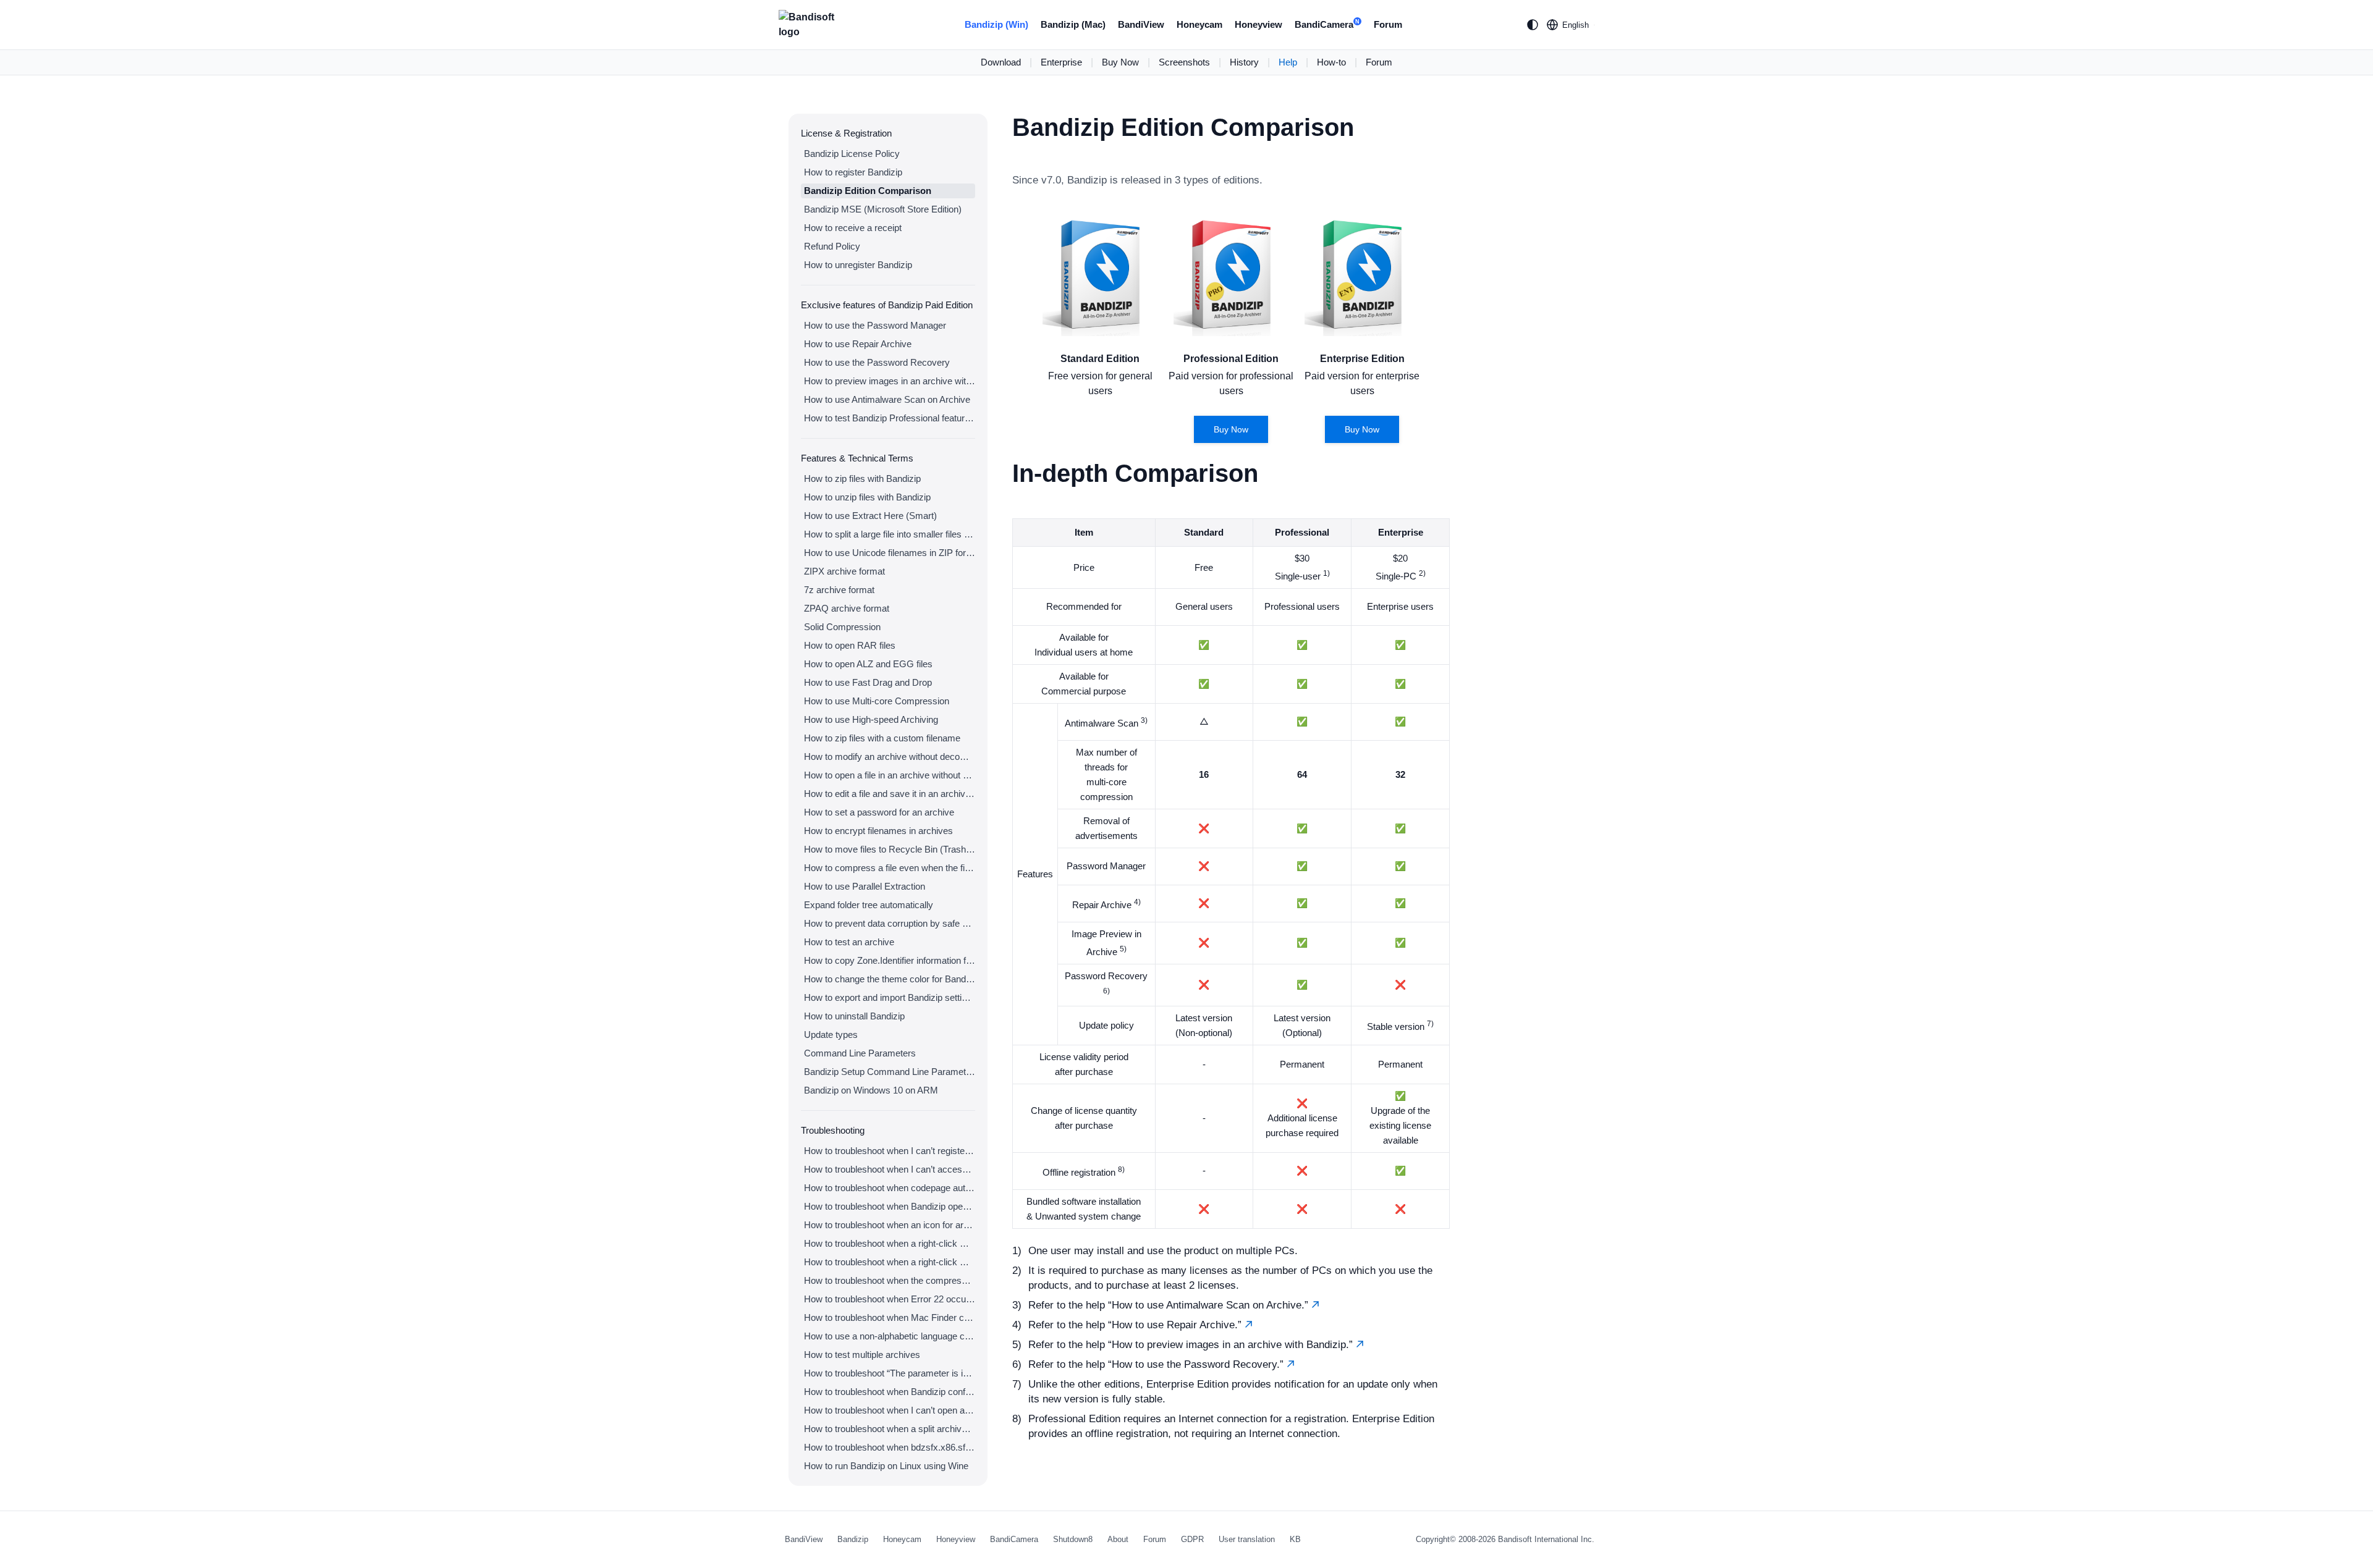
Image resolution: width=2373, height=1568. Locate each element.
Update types (831, 1035)
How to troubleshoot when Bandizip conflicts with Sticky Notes (890, 1392)
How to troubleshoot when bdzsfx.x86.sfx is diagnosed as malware (890, 1447)
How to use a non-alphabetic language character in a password (890, 1336)
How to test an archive (849, 942)
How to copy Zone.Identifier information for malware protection (890, 960)
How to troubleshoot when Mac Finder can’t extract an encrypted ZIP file (890, 1317)
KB (1295, 1539)
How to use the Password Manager (875, 325)
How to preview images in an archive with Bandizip (890, 381)
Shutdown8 (1073, 1539)
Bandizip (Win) (996, 24)
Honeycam (1199, 24)
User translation (1247, 1539)
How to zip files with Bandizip (862, 478)
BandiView (1141, 24)
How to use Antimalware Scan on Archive (887, 399)
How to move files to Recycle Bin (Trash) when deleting (890, 849)
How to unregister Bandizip (858, 265)
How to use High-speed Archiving (871, 719)
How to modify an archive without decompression (890, 757)
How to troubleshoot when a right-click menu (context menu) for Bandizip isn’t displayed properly (890, 1262)
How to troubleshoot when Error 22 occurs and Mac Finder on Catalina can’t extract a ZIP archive (890, 1299)
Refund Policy (832, 246)
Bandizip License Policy (852, 154)
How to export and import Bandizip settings (890, 997)
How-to (1331, 62)
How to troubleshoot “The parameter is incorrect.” (890, 1373)
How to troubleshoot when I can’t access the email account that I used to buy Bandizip (890, 1169)
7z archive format (839, 590)
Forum (1388, 24)
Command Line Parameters (860, 1053)
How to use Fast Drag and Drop (868, 682)
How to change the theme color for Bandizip (890, 979)
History (1244, 62)
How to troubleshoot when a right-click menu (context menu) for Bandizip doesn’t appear (890, 1243)
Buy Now (1120, 62)
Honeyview (1258, 24)
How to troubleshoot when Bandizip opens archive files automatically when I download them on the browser (890, 1206)
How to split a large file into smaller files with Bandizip (890, 534)
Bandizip (853, 1539)
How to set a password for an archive (879, 812)
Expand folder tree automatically (869, 905)
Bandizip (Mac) (1073, 24)
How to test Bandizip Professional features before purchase (890, 418)
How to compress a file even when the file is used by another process (890, 868)
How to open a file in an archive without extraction (890, 775)
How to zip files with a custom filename (882, 738)
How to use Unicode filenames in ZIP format (890, 553)
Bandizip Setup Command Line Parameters (890, 1072)
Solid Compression (842, 627)
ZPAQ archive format (847, 608)
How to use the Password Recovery (877, 362)
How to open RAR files (850, 645)
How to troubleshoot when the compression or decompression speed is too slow (890, 1280)
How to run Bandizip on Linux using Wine (886, 1466)
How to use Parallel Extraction (865, 886)
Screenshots (1184, 62)
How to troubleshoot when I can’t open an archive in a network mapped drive (890, 1410)
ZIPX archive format (844, 571)
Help (1288, 62)
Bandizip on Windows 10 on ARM (871, 1090)
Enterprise (1061, 62)
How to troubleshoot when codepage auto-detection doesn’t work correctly (890, 1188)
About (1118, 1539)
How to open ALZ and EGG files (868, 664)
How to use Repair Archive (858, 344)
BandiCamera (1327, 24)
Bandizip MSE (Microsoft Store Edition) (883, 209)
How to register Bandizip (853, 172)
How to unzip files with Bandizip (867, 497)
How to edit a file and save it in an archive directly (890, 794)
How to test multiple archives (862, 1355)
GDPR (1192, 1539)
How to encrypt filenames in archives (878, 831)
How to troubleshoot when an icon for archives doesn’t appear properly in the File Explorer (890, 1225)
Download (1001, 62)
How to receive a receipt (853, 228)
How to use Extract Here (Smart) (870, 516)
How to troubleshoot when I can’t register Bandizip (890, 1151)
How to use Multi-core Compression (877, 701)
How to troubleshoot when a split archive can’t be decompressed (890, 1429)
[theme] (1533, 25)
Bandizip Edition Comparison (868, 191)
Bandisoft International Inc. (1546, 1539)
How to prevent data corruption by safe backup (890, 923)
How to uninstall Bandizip (854, 1016)
